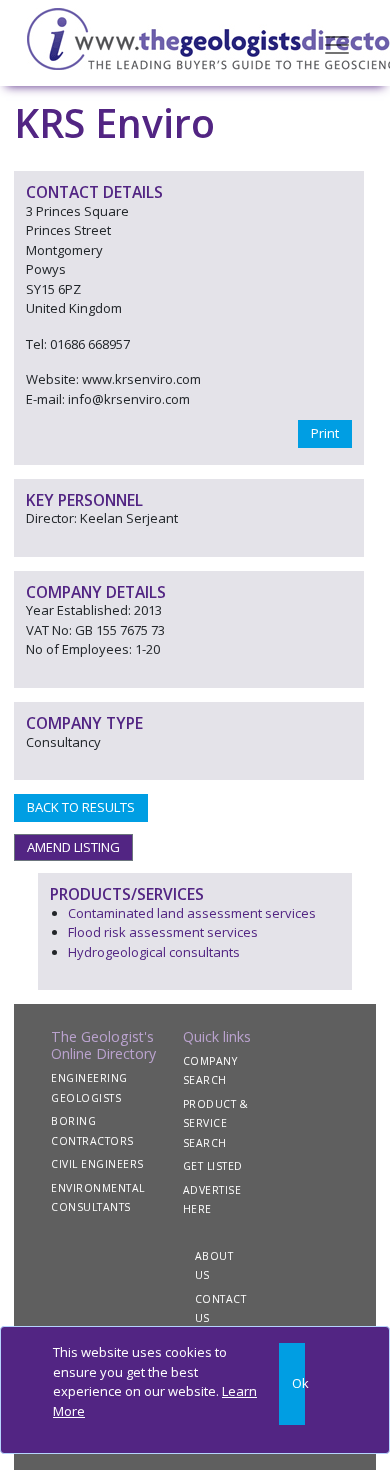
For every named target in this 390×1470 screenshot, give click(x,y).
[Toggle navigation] (337, 43)
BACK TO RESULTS (81, 807)
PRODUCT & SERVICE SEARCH (216, 1123)
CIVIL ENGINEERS (97, 1164)
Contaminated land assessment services (192, 913)
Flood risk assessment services (163, 932)
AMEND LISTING (73, 847)
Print (325, 433)
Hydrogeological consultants (154, 952)
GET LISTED (213, 1166)
